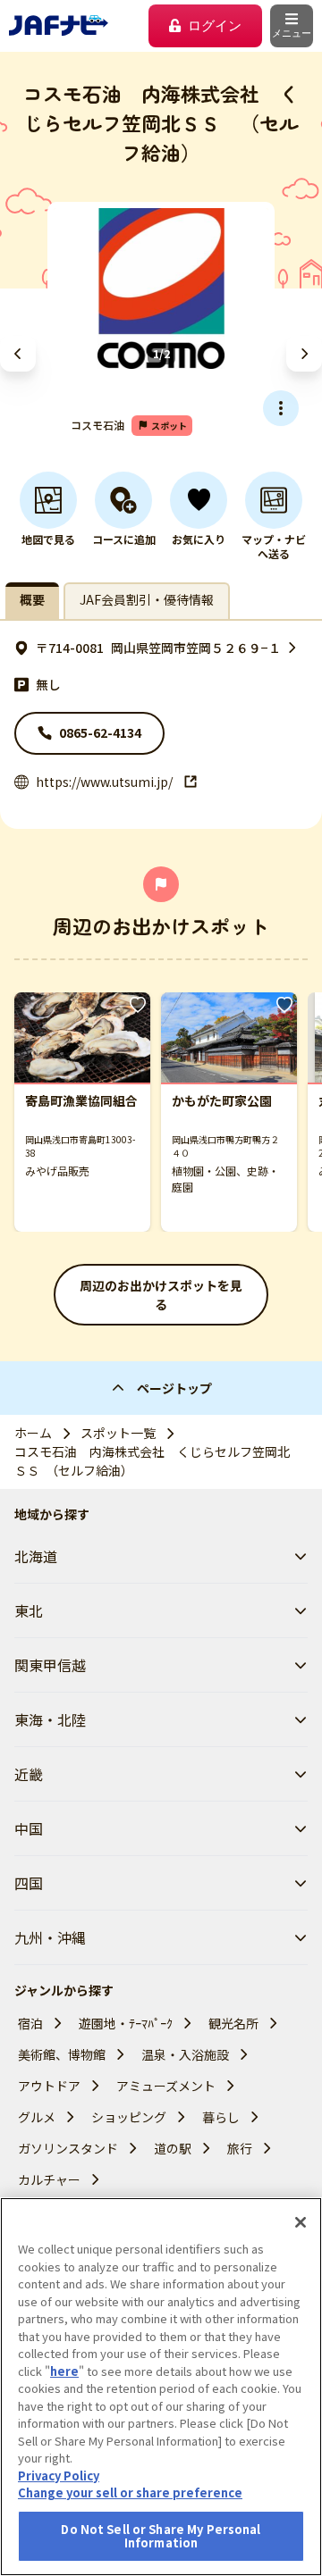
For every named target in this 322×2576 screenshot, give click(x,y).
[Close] (301, 2222)
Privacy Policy (59, 2476)
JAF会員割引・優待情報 (147, 599)
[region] (161, 2387)
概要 (32, 599)
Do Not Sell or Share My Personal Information (161, 2536)
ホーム (33, 1433)
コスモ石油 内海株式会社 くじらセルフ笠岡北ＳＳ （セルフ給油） (152, 1461)
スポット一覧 (118, 1433)
